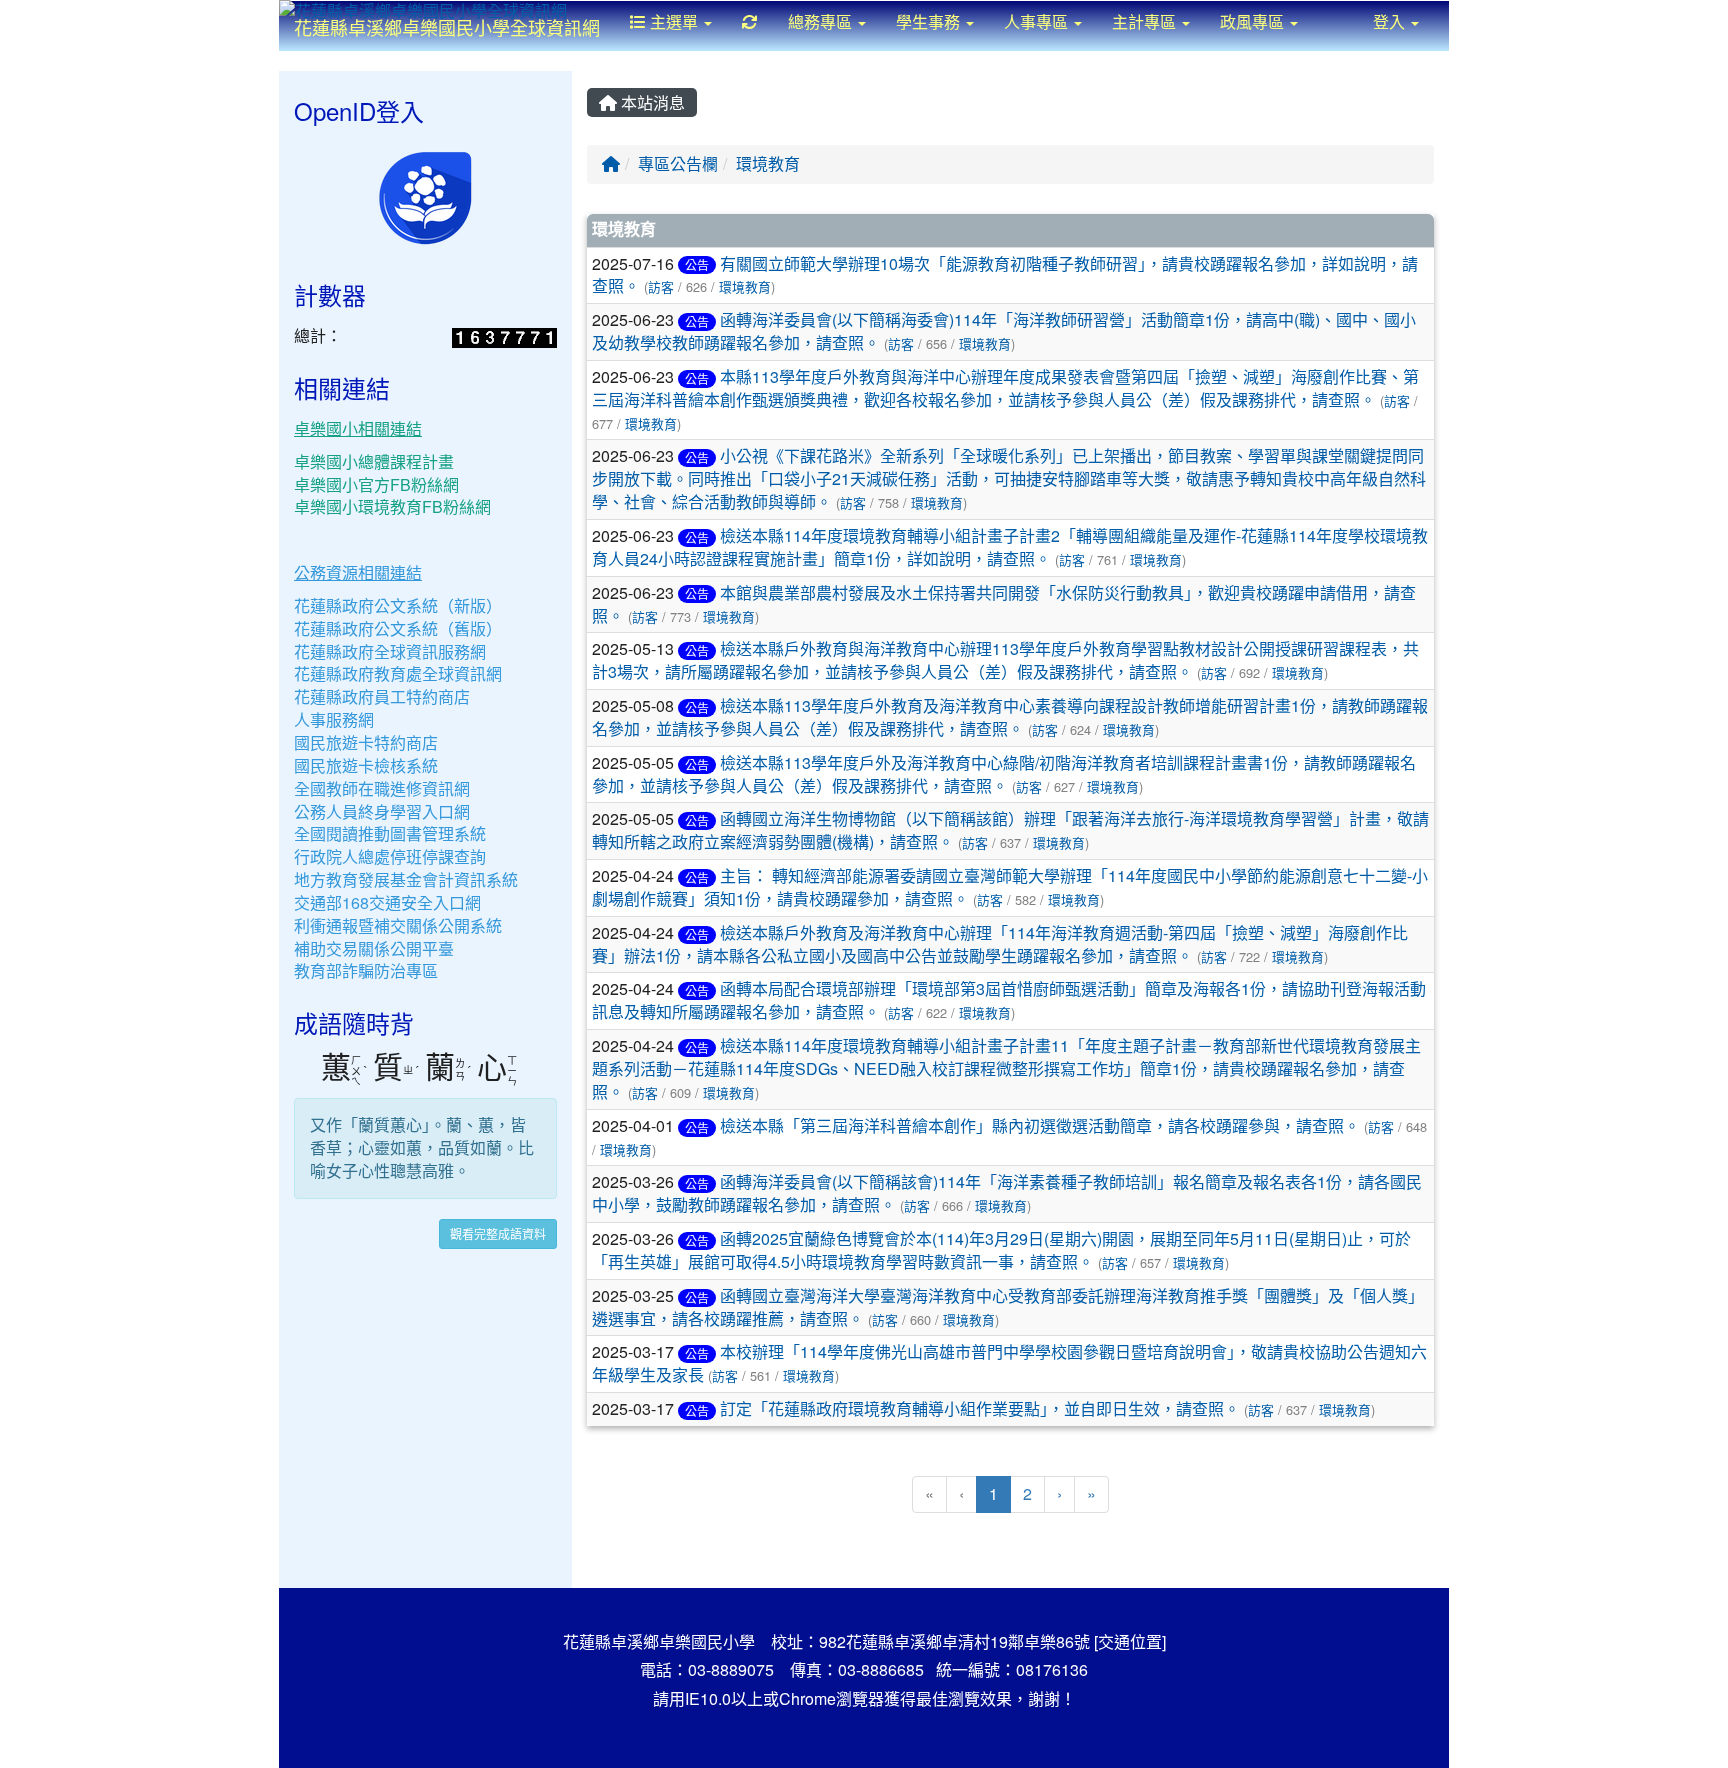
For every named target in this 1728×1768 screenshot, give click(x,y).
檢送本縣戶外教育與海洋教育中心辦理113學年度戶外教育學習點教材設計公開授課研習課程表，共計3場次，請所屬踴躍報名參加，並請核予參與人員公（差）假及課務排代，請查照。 (1005, 660)
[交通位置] (1130, 1641)
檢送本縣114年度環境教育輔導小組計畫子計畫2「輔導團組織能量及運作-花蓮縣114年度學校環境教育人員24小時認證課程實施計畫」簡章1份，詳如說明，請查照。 (1010, 547)
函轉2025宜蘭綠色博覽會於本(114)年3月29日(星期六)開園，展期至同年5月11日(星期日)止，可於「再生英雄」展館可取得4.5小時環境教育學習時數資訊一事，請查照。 (1001, 1250)
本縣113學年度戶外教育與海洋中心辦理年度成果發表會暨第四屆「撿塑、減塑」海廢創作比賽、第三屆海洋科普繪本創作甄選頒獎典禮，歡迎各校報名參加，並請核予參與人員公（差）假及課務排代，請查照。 (1005, 388)
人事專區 (1038, 21)
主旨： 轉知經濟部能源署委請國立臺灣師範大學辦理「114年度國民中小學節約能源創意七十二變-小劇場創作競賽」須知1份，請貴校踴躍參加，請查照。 (1010, 887)
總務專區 (822, 21)
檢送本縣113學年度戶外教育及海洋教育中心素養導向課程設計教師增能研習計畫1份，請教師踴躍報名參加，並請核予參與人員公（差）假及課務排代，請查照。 (1010, 717)
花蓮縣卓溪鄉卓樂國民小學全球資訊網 (447, 27)
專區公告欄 (678, 163)
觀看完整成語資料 (498, 1233)
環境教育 (768, 163)
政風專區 (1254, 21)
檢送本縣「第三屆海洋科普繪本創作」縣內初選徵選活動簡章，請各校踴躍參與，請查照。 (1040, 1125)
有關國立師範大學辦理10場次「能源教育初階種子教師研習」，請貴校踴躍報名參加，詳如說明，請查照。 (1005, 275)
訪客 (661, 286)
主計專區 (1146, 21)
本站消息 (651, 102)
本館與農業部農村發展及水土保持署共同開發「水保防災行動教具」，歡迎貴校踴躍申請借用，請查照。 (1004, 604)
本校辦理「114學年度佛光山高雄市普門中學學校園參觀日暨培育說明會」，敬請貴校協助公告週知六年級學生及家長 (1009, 1363)
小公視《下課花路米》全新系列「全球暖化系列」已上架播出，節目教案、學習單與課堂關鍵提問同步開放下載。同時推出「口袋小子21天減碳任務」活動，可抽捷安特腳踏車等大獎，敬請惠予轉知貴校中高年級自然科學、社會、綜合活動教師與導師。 (1009, 478)
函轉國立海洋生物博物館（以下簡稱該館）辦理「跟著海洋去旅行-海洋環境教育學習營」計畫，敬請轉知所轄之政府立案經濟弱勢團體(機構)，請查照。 (1010, 830)
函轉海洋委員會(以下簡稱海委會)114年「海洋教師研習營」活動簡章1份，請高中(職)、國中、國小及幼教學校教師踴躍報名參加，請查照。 (1004, 331)
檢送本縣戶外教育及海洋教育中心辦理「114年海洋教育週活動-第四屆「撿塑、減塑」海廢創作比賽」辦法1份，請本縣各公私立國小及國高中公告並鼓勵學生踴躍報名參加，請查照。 (1000, 944)
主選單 (674, 21)
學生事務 (930, 21)
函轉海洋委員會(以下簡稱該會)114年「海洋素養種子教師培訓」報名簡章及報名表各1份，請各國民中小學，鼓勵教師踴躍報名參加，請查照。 (1007, 1193)
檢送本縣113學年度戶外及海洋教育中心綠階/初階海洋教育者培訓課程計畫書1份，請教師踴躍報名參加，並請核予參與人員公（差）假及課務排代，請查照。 (1004, 774)
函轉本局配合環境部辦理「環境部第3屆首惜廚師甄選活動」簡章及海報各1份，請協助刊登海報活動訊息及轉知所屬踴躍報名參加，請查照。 (1009, 1000)
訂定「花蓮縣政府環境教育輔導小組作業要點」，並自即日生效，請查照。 (980, 1408)
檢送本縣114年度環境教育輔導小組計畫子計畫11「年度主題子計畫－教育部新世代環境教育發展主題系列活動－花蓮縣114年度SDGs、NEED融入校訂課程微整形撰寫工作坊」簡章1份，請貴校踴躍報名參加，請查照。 (1006, 1068)
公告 (697, 264)
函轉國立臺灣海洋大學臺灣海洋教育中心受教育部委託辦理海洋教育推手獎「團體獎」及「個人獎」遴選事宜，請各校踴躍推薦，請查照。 (1008, 1307)
